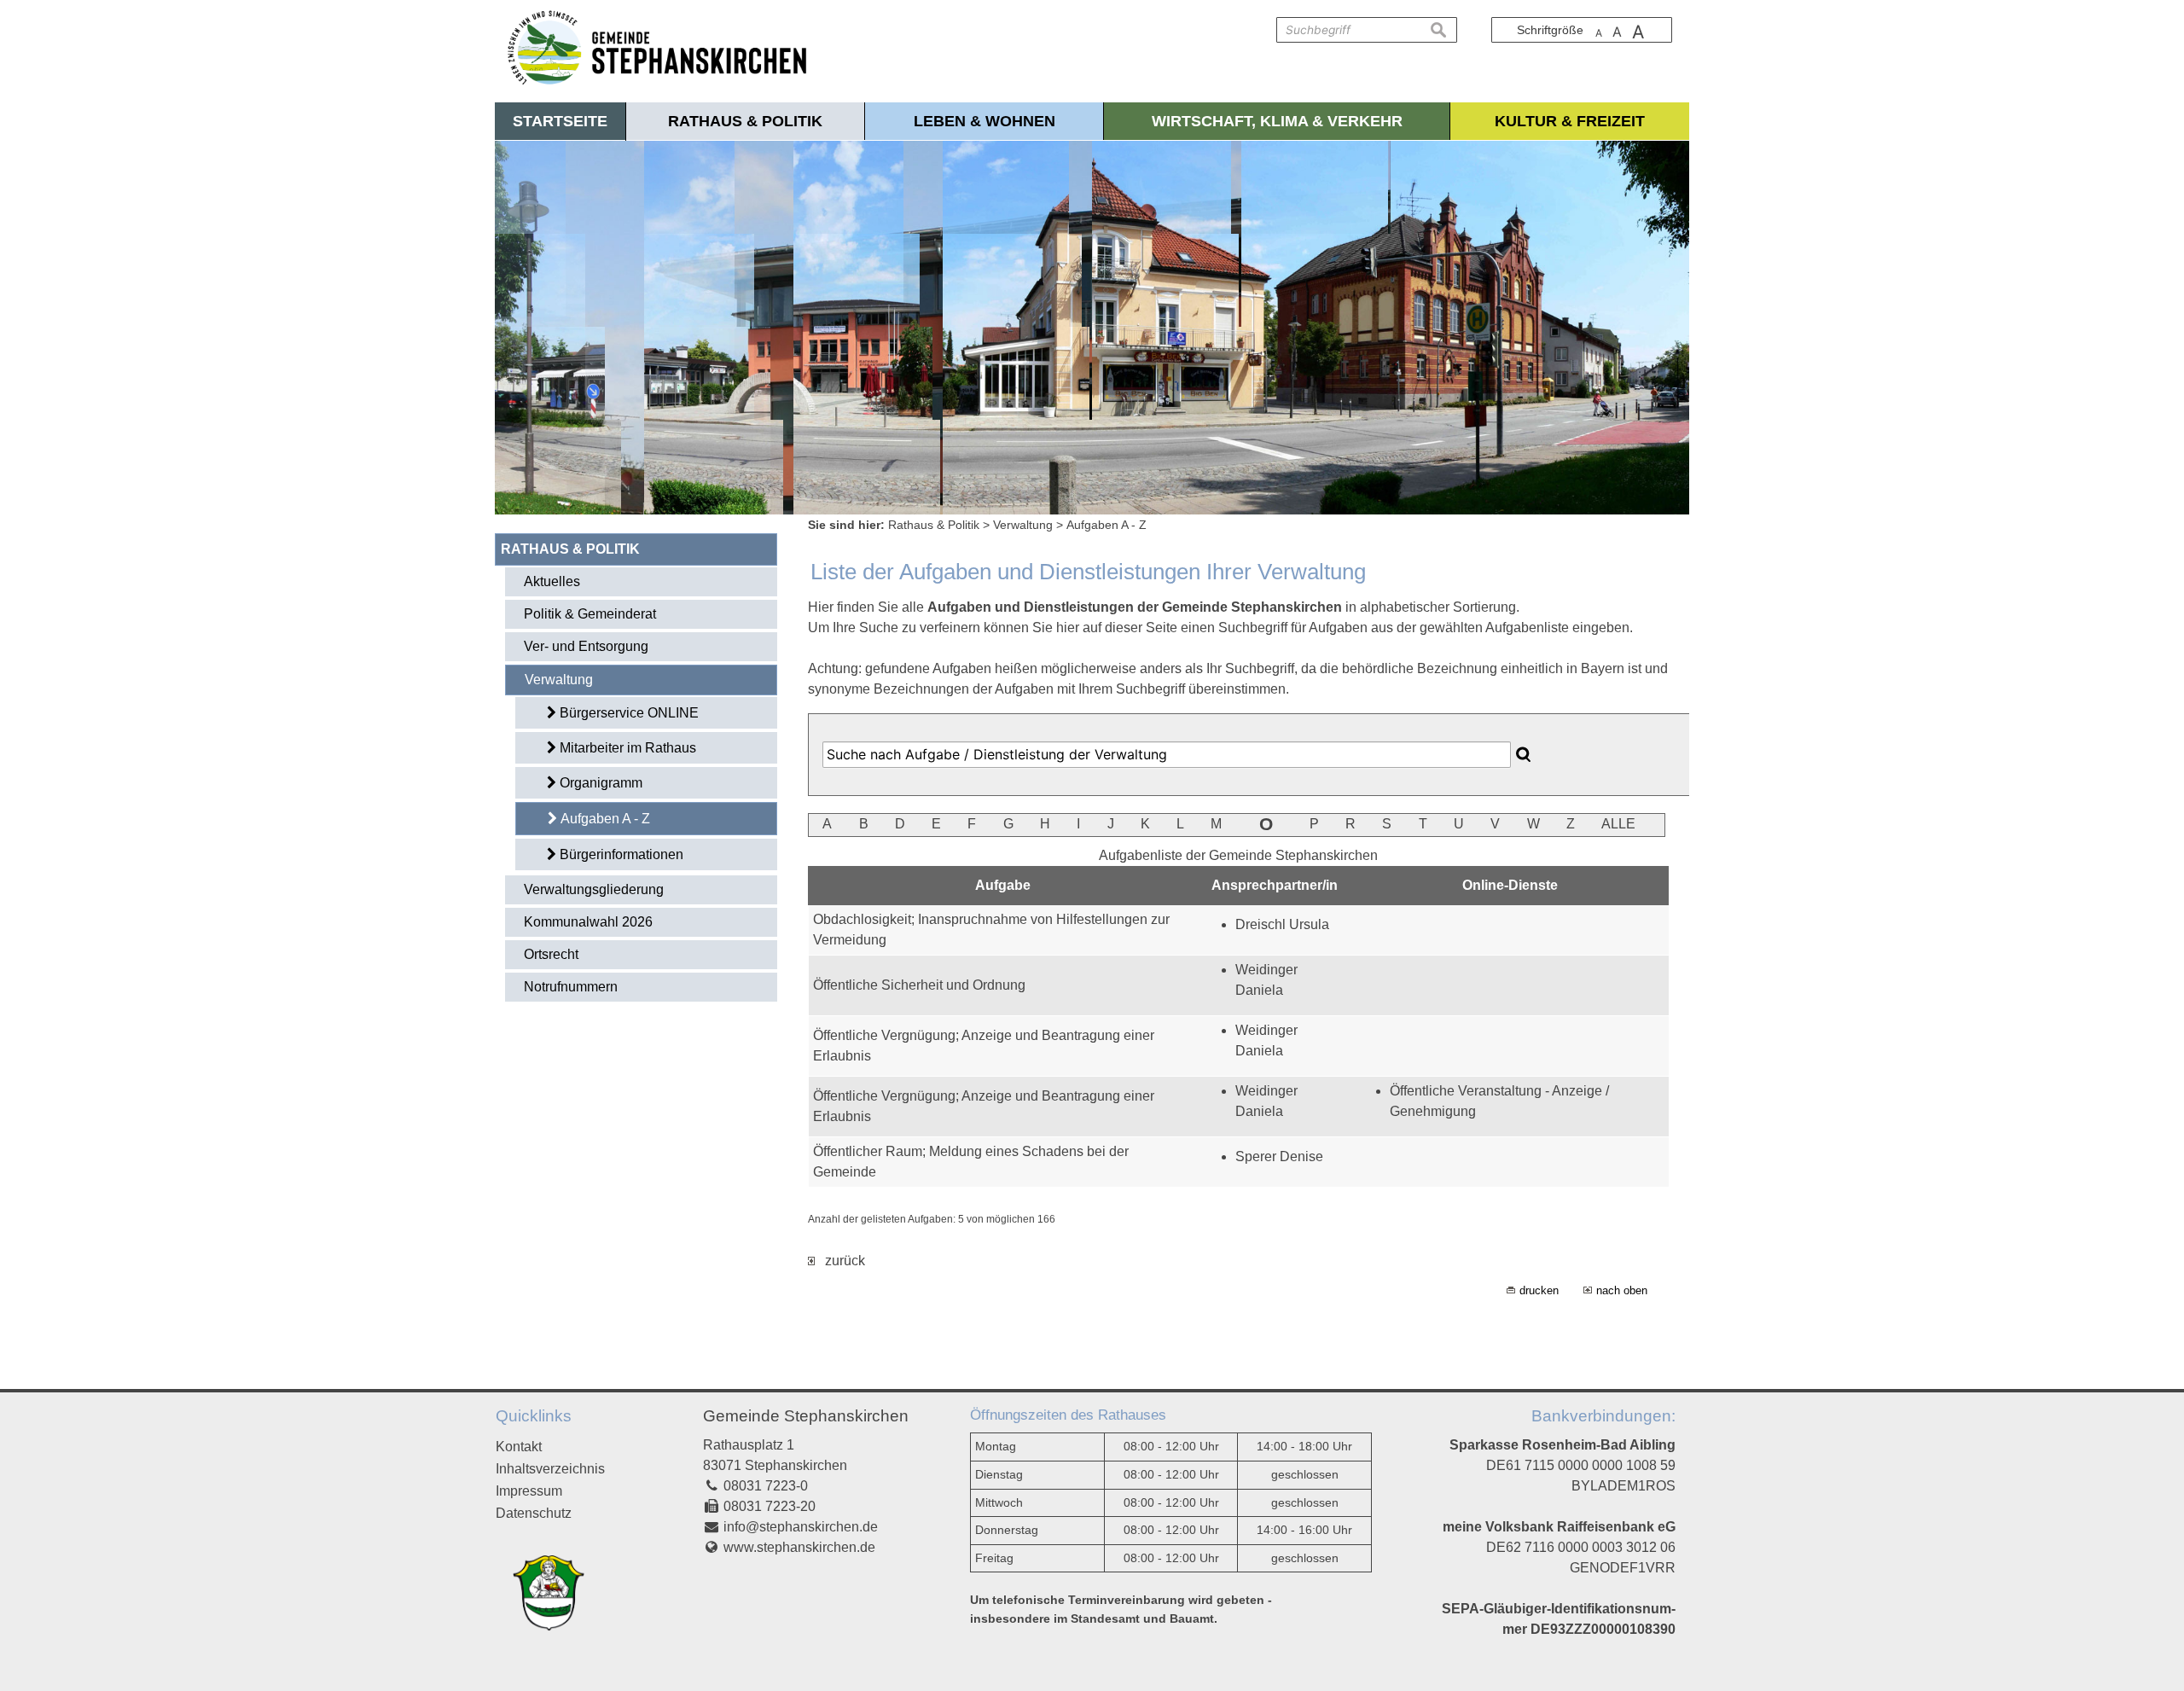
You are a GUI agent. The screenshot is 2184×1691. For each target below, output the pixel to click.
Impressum (529, 1491)
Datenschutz (534, 1513)
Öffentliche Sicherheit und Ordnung (919, 985)
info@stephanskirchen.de (801, 1527)
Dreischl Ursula (1282, 924)
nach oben (1622, 1290)
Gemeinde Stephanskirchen (806, 1416)
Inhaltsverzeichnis (550, 1469)
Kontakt (519, 1447)
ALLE (1618, 824)
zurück (840, 1261)
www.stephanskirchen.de (799, 1547)
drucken (1539, 1290)
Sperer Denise (1279, 1156)
